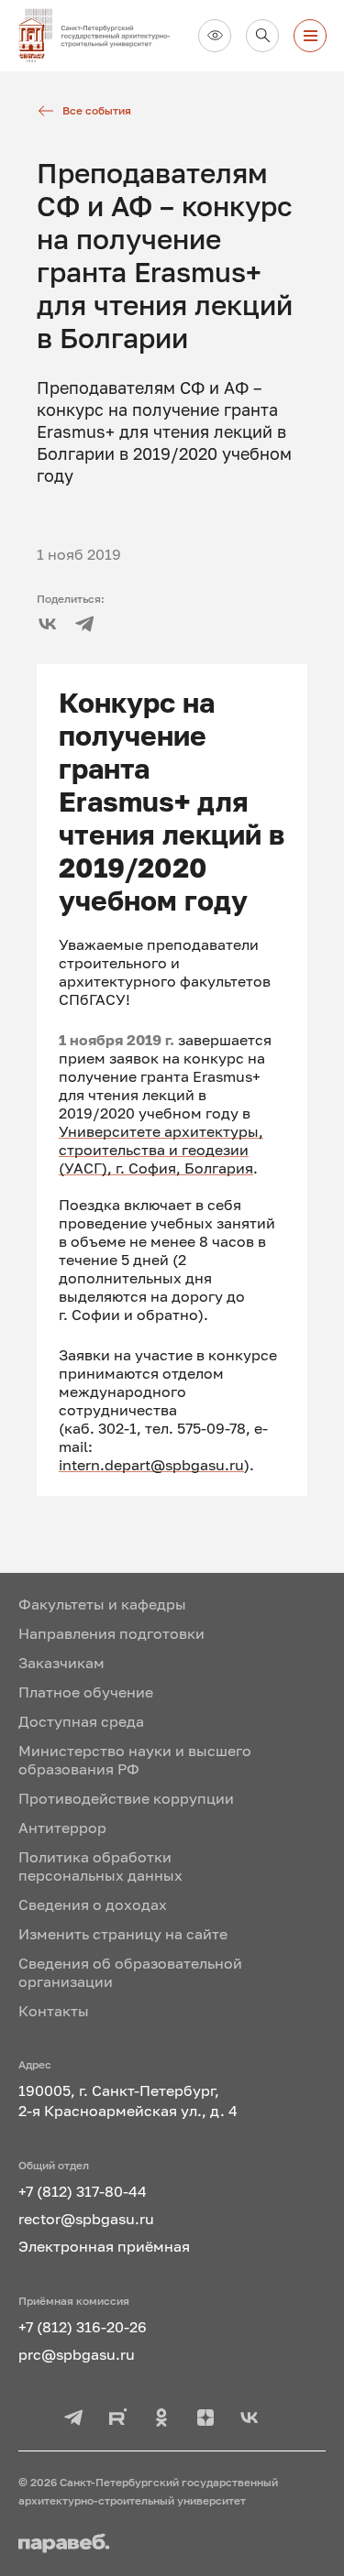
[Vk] (48, 624)
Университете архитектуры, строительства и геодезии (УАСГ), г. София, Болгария (161, 1150)
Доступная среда (81, 1721)
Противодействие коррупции (126, 1798)
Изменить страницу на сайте (123, 1934)
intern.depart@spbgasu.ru (151, 1465)
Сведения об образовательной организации (130, 1972)
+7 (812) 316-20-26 (83, 2327)
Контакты (54, 2011)
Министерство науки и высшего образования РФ (135, 1760)
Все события (97, 110)
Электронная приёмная (104, 2246)
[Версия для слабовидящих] (215, 36)
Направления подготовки (111, 1633)
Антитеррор (62, 1828)
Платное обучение (86, 1692)
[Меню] (310, 36)
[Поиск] (262, 36)
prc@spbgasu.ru (77, 2354)
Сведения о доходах (93, 1905)
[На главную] (101, 36)
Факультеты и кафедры (102, 1604)
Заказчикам (61, 1663)
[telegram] (84, 624)
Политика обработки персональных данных (100, 1866)
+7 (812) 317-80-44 (83, 2191)
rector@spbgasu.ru (86, 2219)
